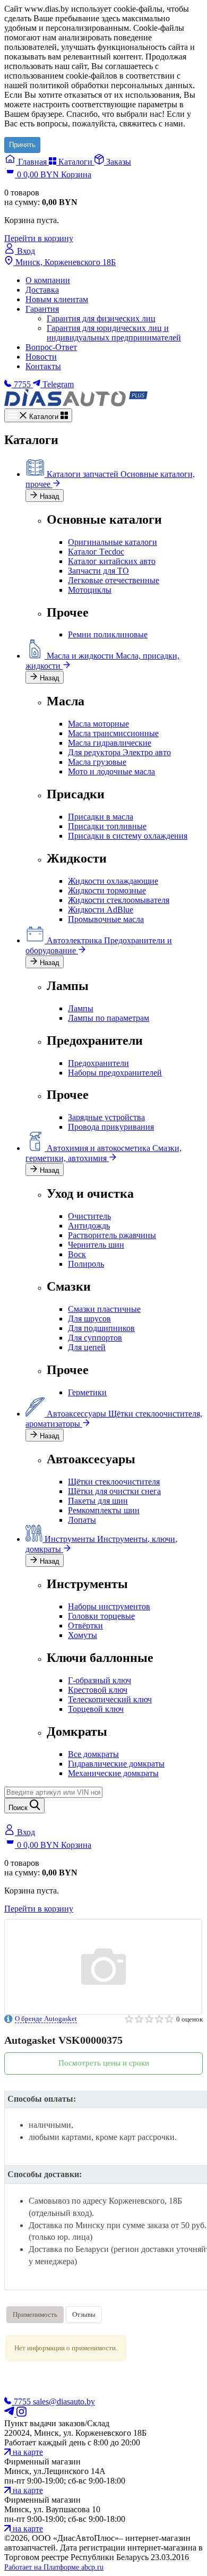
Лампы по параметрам (109, 1018)
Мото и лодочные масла (111, 771)
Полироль (86, 1264)
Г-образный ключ (100, 1680)
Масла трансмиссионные (113, 733)
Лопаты (82, 1520)
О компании (48, 280)
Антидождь (89, 1226)
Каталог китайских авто (112, 561)
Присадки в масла (101, 817)
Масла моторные (98, 724)
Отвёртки (85, 1626)
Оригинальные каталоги (113, 542)
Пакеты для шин (98, 1501)
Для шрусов (89, 1319)
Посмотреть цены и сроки (104, 2063)
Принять (22, 145)
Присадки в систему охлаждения (128, 836)
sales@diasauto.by (64, 2402)
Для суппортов (95, 1338)
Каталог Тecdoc (96, 552)
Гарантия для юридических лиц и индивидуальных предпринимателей (114, 333)
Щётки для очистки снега (114, 1491)
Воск (77, 1254)
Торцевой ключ (96, 1709)
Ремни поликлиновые (108, 634)
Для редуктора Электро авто (119, 752)
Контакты (43, 366)
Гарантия (42, 309)
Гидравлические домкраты (116, 1764)
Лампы (81, 1008)
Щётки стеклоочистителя (114, 1482)
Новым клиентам (57, 299)
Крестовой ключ (98, 1690)
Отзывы (84, 2314)
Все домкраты (93, 1754)
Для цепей (87, 1347)
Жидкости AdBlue (101, 910)
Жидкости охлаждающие (113, 881)
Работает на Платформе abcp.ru (54, 2567)
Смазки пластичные (104, 1309)
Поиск (19, 1808)
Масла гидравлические (110, 743)
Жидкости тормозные (107, 890)
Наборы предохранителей (115, 1073)
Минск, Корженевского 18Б (64, 262)
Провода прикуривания (111, 1127)
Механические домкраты (113, 1773)
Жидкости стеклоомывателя (119, 900)
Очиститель (89, 1216)
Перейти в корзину (39, 238)
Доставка (42, 290)
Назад (49, 496)
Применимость (35, 2314)
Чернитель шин (96, 1245)
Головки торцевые (101, 1616)
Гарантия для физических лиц (101, 318)
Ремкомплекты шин (104, 1510)
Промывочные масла (106, 919)
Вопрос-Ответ (51, 347)
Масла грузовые (97, 762)
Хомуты (83, 1635)
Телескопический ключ (110, 1699)
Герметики (87, 1392)
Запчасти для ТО (98, 571)
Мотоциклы (90, 590)
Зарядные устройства (106, 1117)
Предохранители (98, 1063)
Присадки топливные (107, 826)
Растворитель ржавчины (112, 1235)
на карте (27, 2452)
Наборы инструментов (109, 1606)
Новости (41, 357)
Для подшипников (101, 1328)
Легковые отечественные (114, 580)
